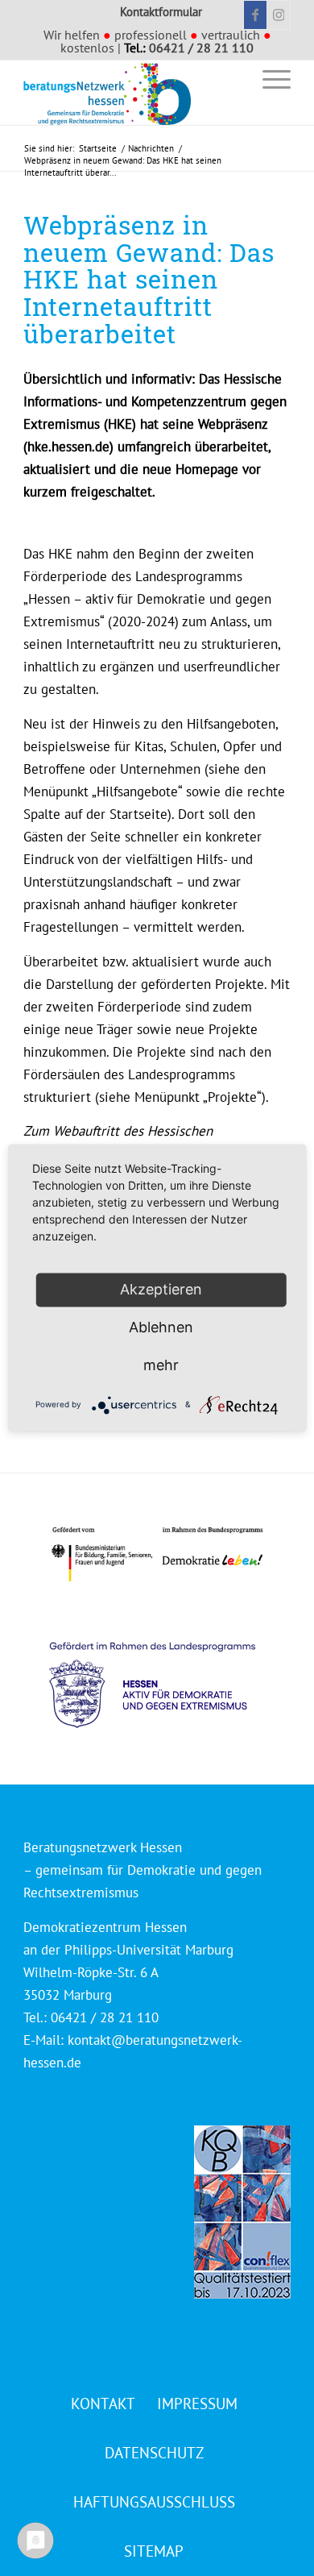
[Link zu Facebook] (255, 15)
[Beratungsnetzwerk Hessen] (130, 93)
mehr (161, 1365)
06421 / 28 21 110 (201, 48)
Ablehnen (161, 1327)
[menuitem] (231, 79)
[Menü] (269, 79)
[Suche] (231, 79)
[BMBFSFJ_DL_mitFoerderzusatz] (157, 1554)
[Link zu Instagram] (279, 15)
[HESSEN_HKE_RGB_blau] (170, 1669)
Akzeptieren (161, 1289)
